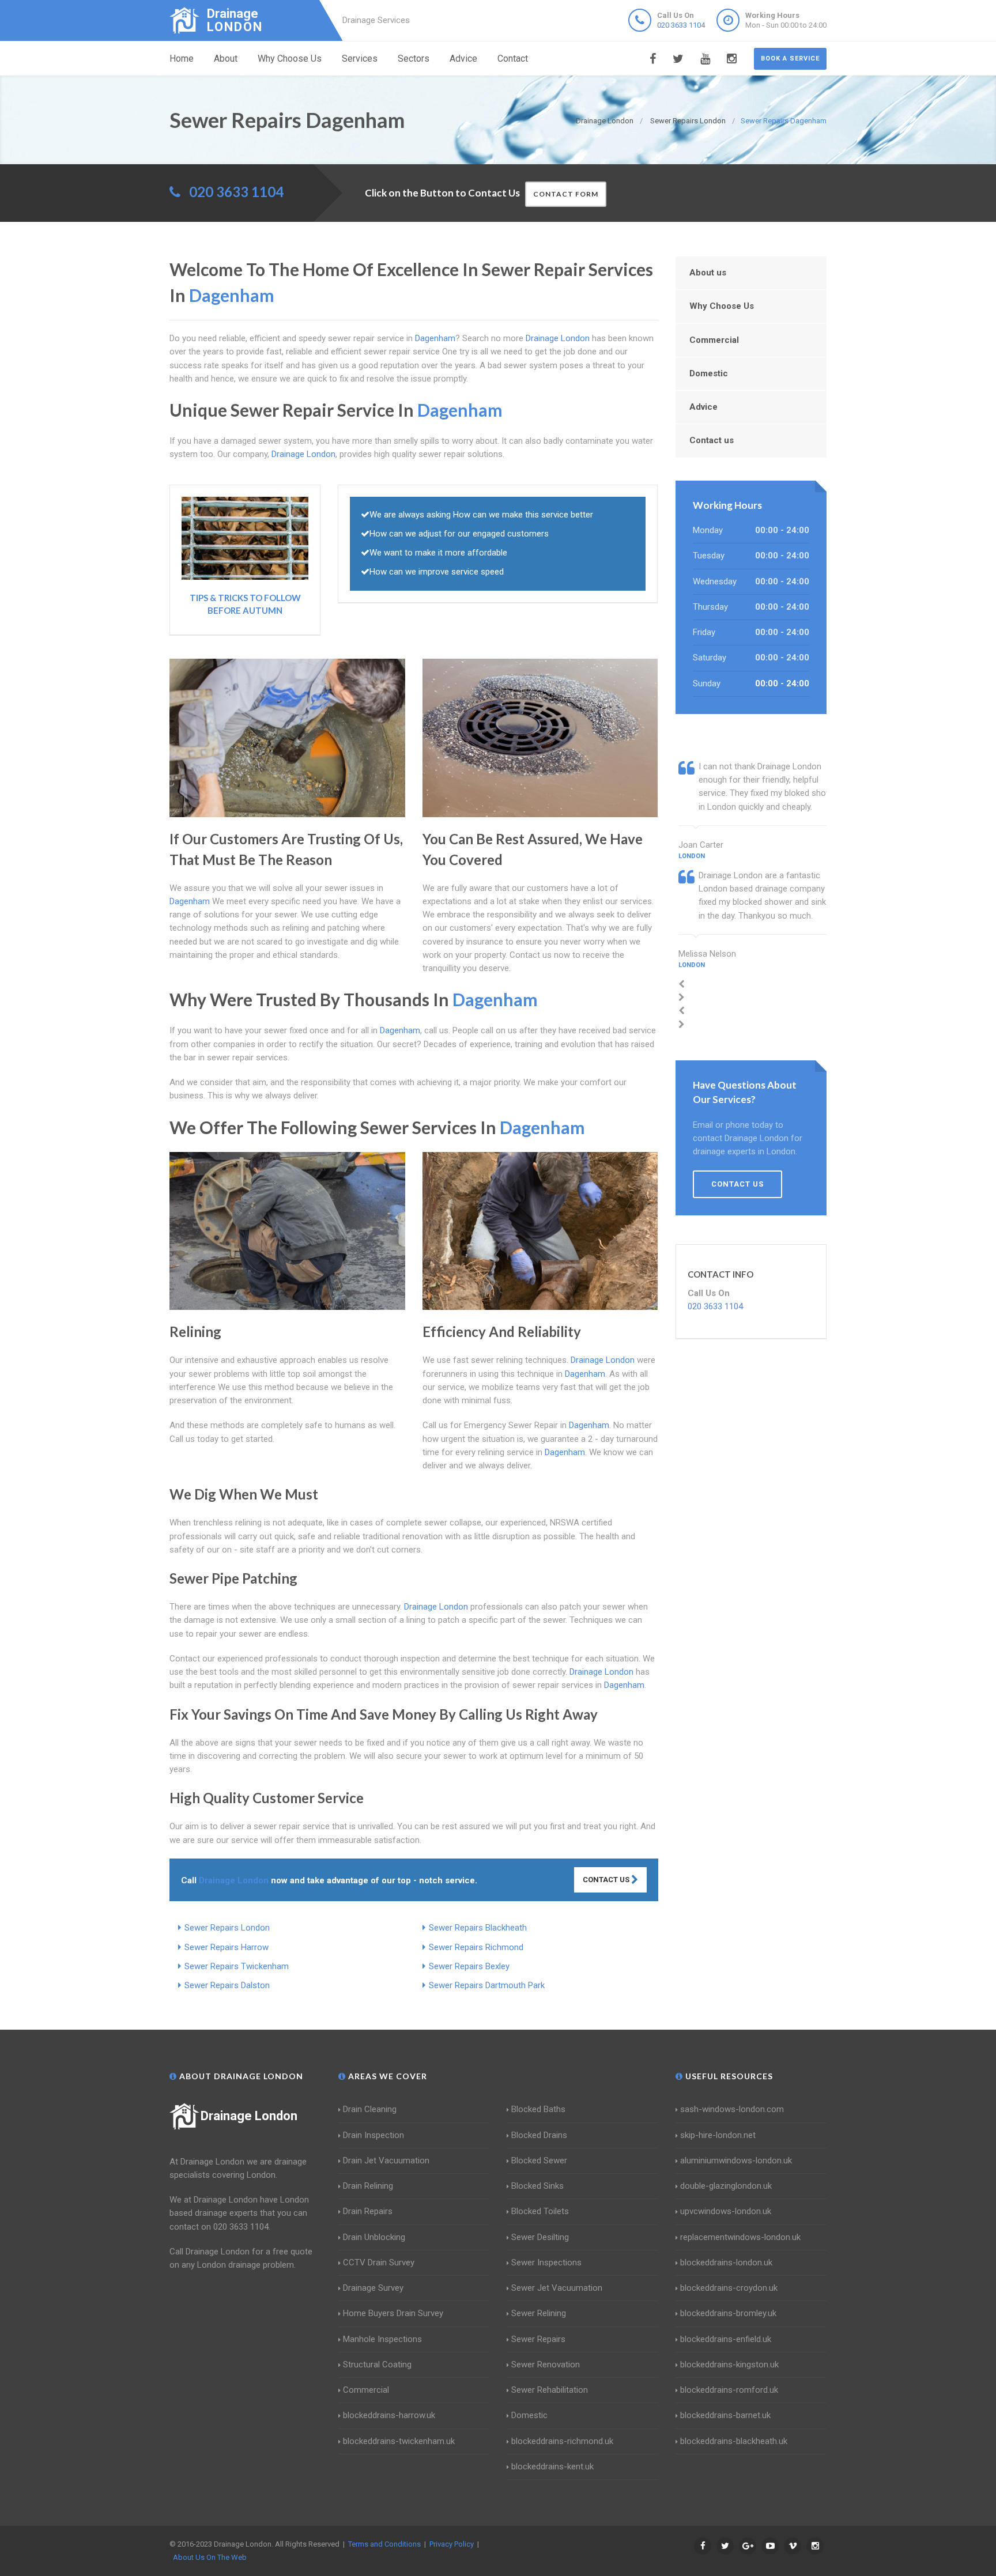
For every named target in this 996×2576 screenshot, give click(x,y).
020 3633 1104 (681, 25)
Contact (513, 58)
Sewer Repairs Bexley (469, 1966)
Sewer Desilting (540, 2237)
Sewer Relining (539, 2313)
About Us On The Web (210, 2557)
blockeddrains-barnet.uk (725, 2415)
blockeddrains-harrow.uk (389, 2415)
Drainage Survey (373, 2288)
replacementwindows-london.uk (740, 2237)
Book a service (790, 58)
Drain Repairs (368, 2211)
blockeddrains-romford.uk (729, 2390)
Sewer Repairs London (227, 1928)
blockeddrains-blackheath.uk (734, 2441)
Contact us (712, 440)
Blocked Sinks (537, 2186)
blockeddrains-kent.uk (552, 2467)
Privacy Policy (452, 2544)
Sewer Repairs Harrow (227, 1947)
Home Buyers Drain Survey (393, 2313)
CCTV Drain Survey (379, 2263)
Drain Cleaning (370, 2109)
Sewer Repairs (538, 2339)
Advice (463, 58)
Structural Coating (377, 2365)
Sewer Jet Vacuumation (557, 2288)
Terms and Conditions (384, 2544)
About (226, 58)
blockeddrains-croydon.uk (729, 2288)
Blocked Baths (538, 2109)
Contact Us (607, 1880)
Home (182, 58)
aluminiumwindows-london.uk (736, 2160)
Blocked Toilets (540, 2211)
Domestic (709, 373)
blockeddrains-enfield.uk (726, 2339)
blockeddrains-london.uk (726, 2263)
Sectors (414, 58)
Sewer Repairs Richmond (476, 1947)
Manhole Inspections (382, 2339)
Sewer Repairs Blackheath (478, 1928)
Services (360, 58)
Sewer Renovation (546, 2365)
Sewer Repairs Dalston (227, 1985)
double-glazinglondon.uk (726, 2186)
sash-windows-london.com (732, 2109)
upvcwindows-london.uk (726, 2211)
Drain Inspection (373, 2135)
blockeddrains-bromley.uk (728, 2313)
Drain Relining (368, 2186)
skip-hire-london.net (718, 2135)
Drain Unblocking (374, 2237)
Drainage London (249, 2116)
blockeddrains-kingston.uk (729, 2365)
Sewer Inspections (546, 2263)
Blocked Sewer (539, 2160)
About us (708, 273)
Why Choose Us (290, 58)
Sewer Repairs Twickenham (237, 1966)
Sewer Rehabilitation (550, 2390)
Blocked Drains (539, 2135)
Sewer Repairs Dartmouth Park (487, 1985)
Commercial (714, 340)
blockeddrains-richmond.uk (562, 2441)
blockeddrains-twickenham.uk (399, 2441)
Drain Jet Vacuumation (386, 2160)
